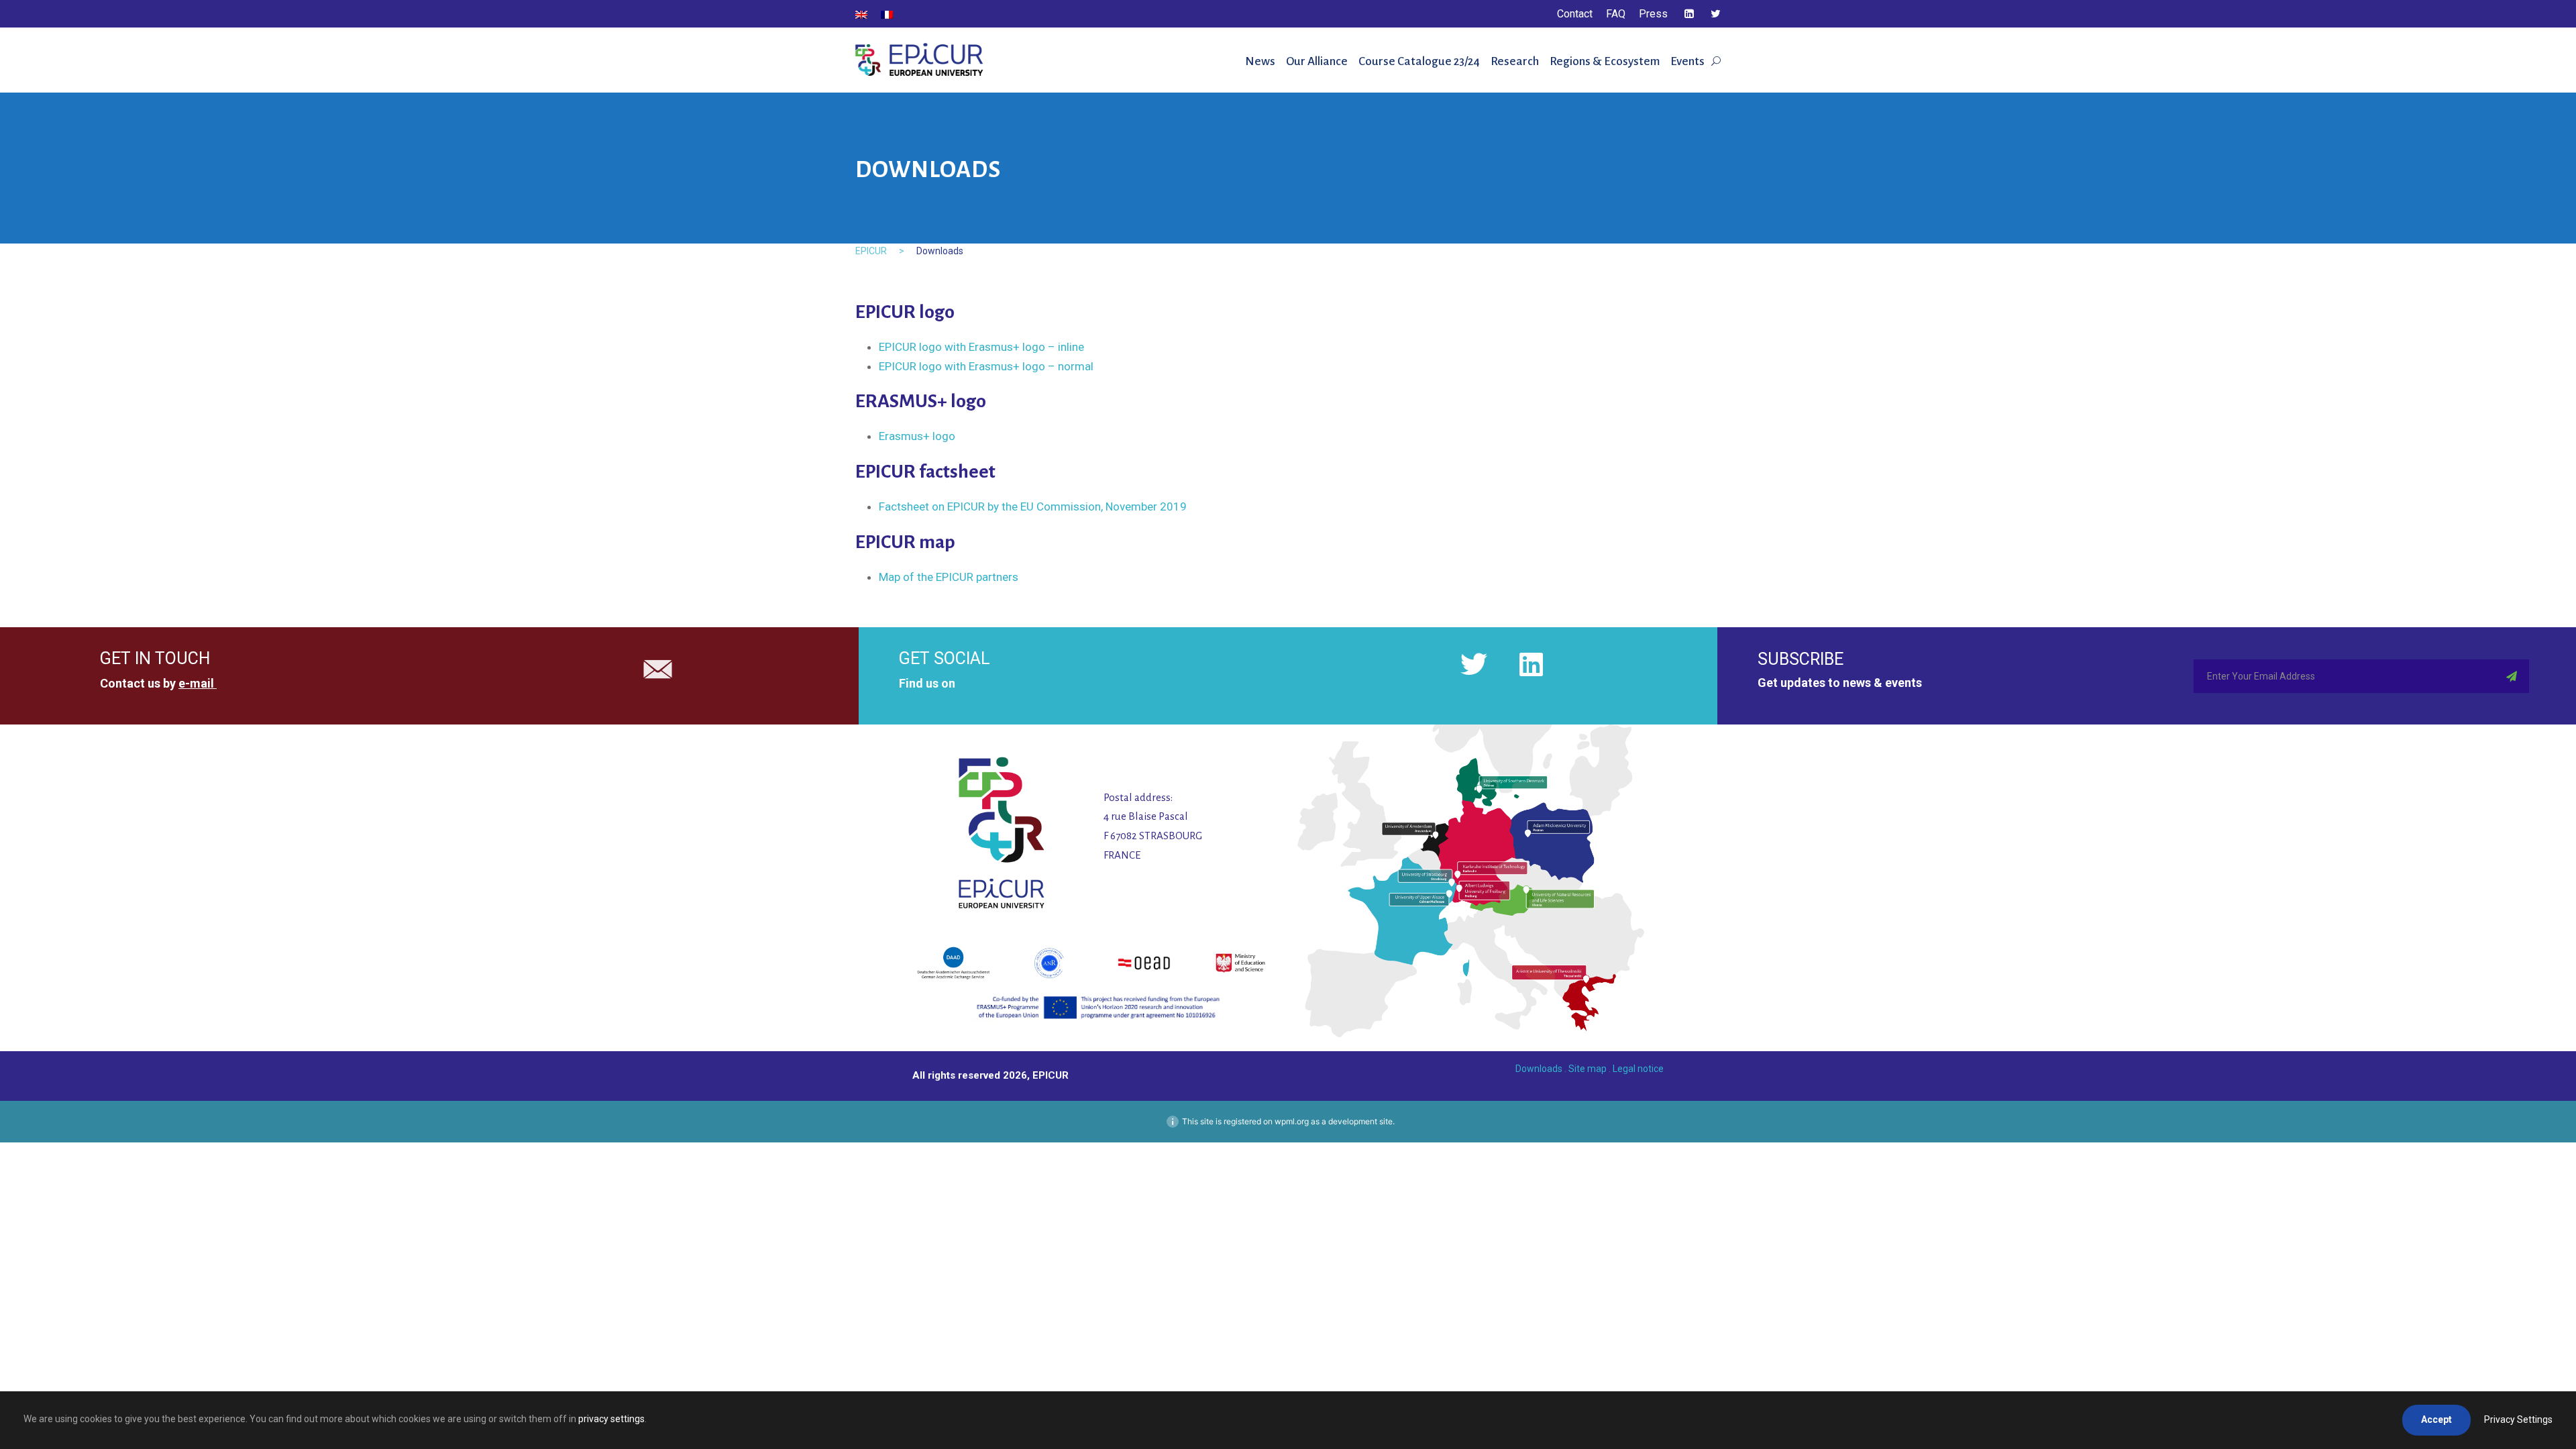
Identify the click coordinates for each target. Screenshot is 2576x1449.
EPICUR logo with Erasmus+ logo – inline (981, 347)
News (1260, 61)
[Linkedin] (1531, 664)
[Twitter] (1474, 664)
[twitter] (1716, 14)
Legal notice (1638, 1069)
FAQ (1616, 14)
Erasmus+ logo (917, 436)
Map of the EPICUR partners (949, 577)
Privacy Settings (2518, 1419)
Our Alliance (1317, 61)
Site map (1588, 1069)
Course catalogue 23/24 (1419, 61)
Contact (1575, 14)
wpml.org (1292, 1121)
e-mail (196, 683)
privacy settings (611, 1419)
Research (1515, 61)
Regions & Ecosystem (1605, 61)
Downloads (1539, 1069)
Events (1687, 61)
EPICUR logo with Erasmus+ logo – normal (986, 366)
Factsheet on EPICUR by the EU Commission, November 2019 (1033, 506)
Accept (2436, 1419)
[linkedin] (1689, 14)
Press (1653, 14)
